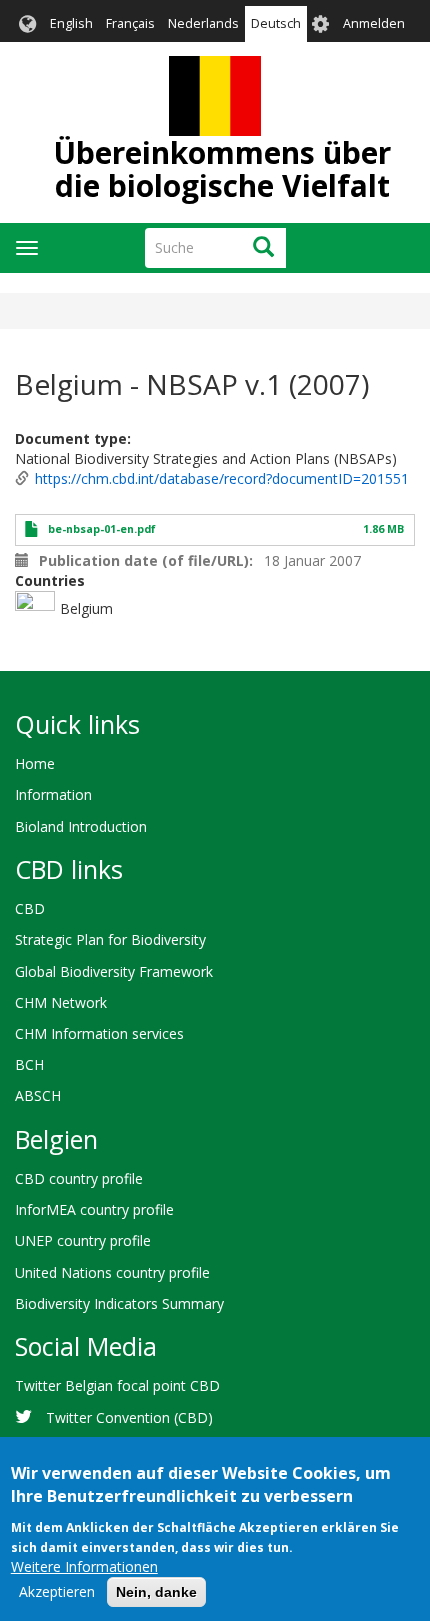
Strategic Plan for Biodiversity (110, 939)
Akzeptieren (57, 1591)
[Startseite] (215, 96)
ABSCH (38, 1095)
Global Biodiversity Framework (114, 971)
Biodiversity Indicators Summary (119, 1303)
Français (130, 23)
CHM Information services (99, 1033)
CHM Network (61, 1002)
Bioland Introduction (81, 826)
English (71, 23)
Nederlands (203, 23)
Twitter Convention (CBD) (129, 1417)
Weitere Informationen (84, 1566)
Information (53, 794)
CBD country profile (79, 1178)
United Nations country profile (112, 1272)
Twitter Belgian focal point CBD (117, 1385)
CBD (30, 908)
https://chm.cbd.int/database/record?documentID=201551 (222, 478)
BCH (29, 1064)
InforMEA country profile (94, 1209)
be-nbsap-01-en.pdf (102, 529)
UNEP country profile (83, 1240)
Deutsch (276, 23)
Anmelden (374, 23)
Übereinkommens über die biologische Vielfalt (222, 169)
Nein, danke (156, 1592)
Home (35, 763)
